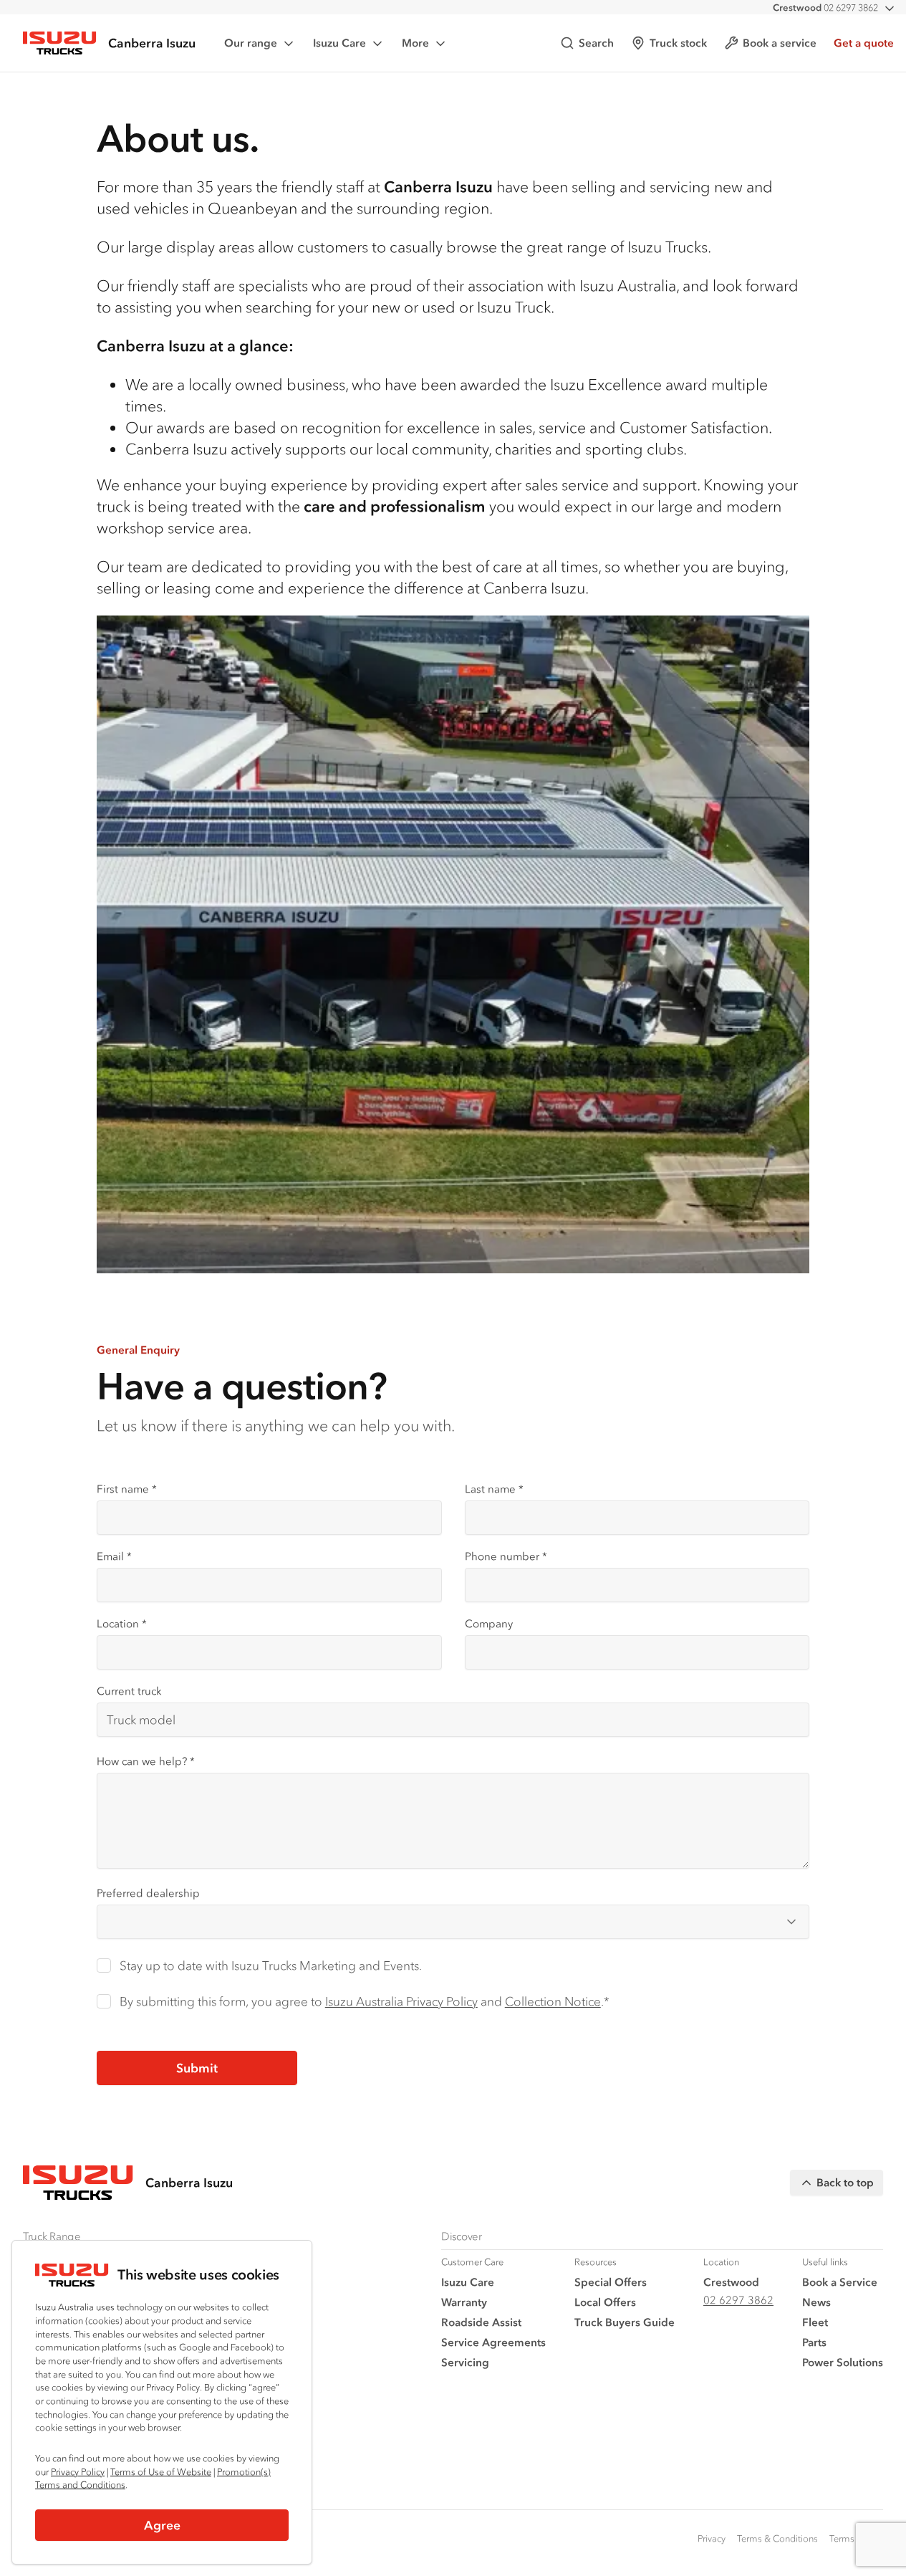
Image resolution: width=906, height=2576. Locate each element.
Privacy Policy (78, 2472)
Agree (162, 2525)
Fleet (815, 2322)
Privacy (712, 2538)
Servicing (465, 2362)
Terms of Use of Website (161, 2472)
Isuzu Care (339, 43)
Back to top (845, 2182)
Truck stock (678, 43)
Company (489, 1623)
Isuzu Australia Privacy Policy (401, 2001)
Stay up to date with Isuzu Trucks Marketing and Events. (271, 1965)
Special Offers (611, 2282)
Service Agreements (493, 2342)
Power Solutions (843, 2362)
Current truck (129, 1691)
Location (122, 1623)
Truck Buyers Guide (625, 2322)
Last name (494, 1489)
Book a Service (840, 2282)
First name (127, 1489)
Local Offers (605, 2302)
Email (114, 1556)
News (816, 2302)
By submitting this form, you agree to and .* (365, 2001)
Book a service (780, 43)
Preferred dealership (148, 1893)
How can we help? (146, 1761)
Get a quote (864, 43)
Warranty (464, 2302)
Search (596, 43)
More (415, 43)
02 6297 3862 (825, 8)
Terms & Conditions (777, 2538)
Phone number (506, 1556)
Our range (251, 43)
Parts (814, 2342)
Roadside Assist (481, 2322)
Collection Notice (553, 2001)
